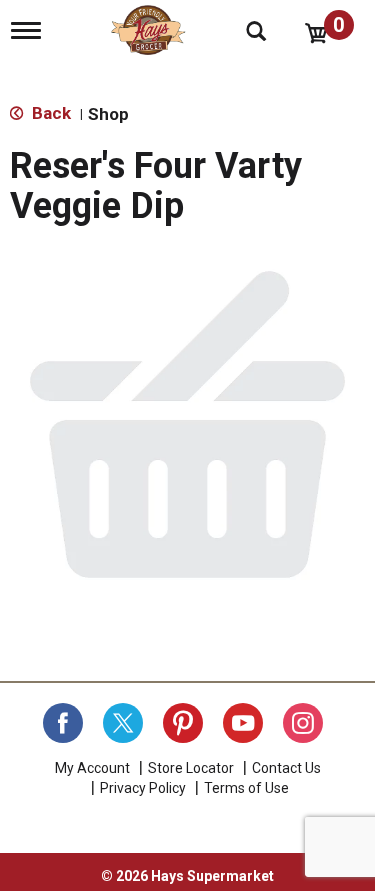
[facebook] (63, 723)
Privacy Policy (143, 788)
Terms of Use (246, 788)
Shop (108, 114)
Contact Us (286, 768)
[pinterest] (183, 723)
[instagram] (303, 723)
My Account (92, 768)
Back (49, 113)
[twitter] (123, 723)
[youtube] (243, 723)
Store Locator (191, 768)
